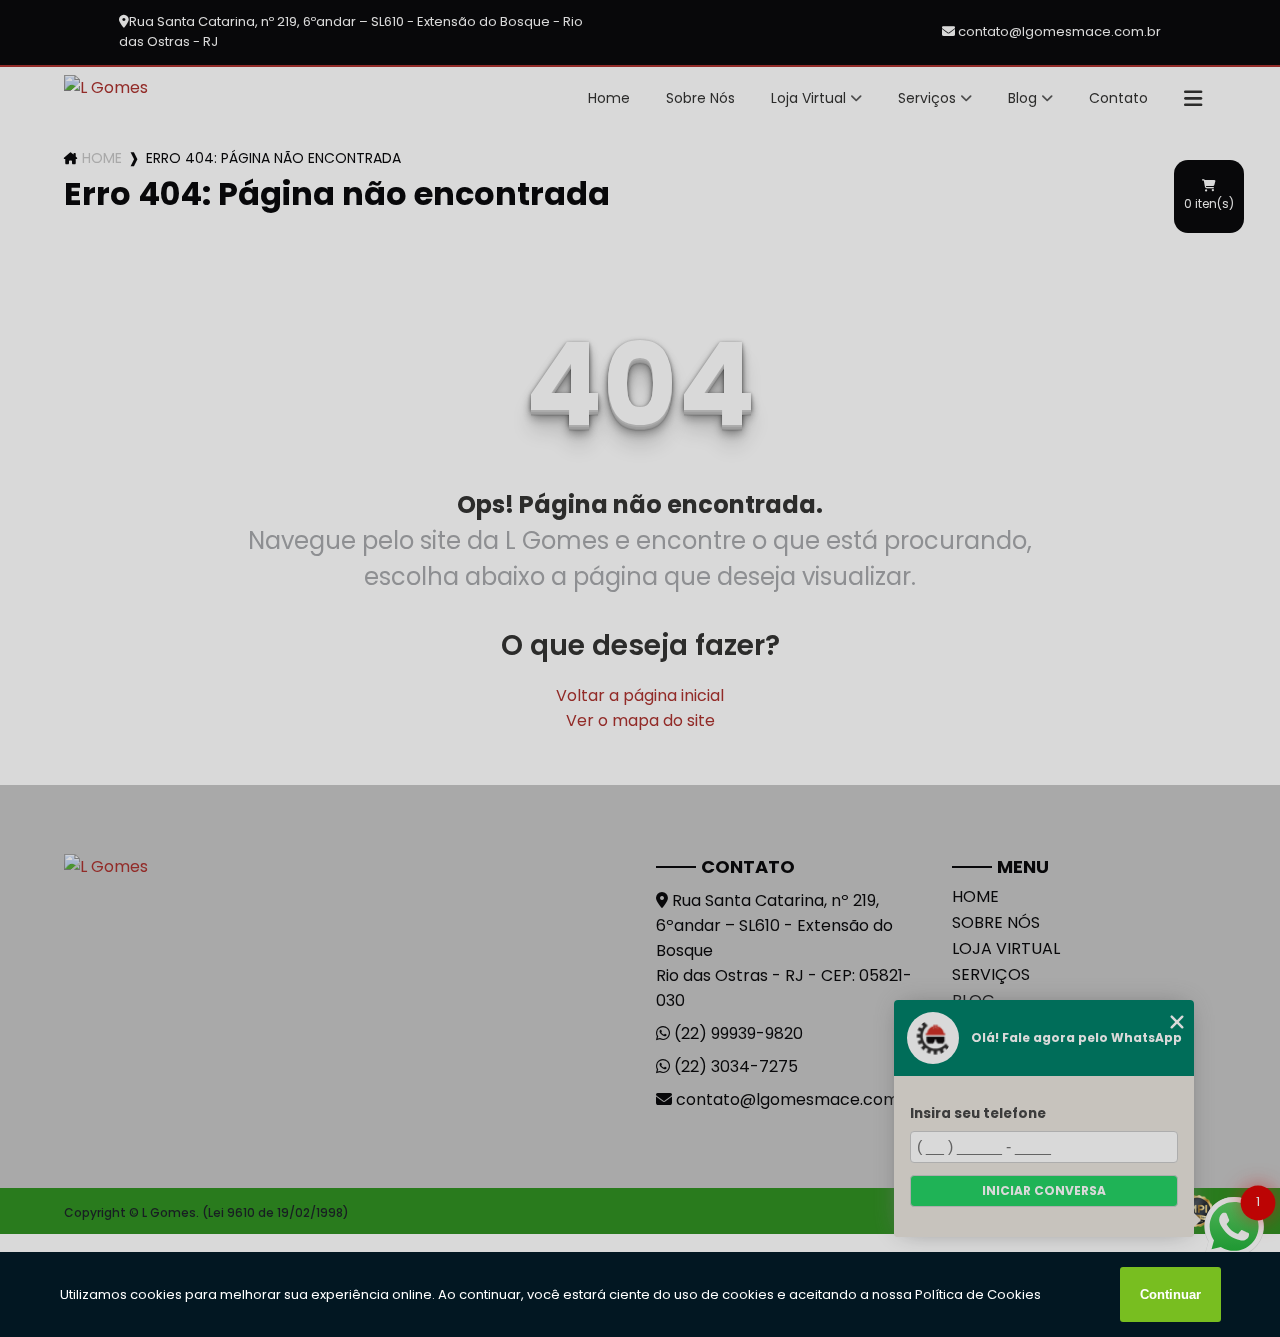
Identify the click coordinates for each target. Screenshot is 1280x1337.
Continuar (1170, 1294)
